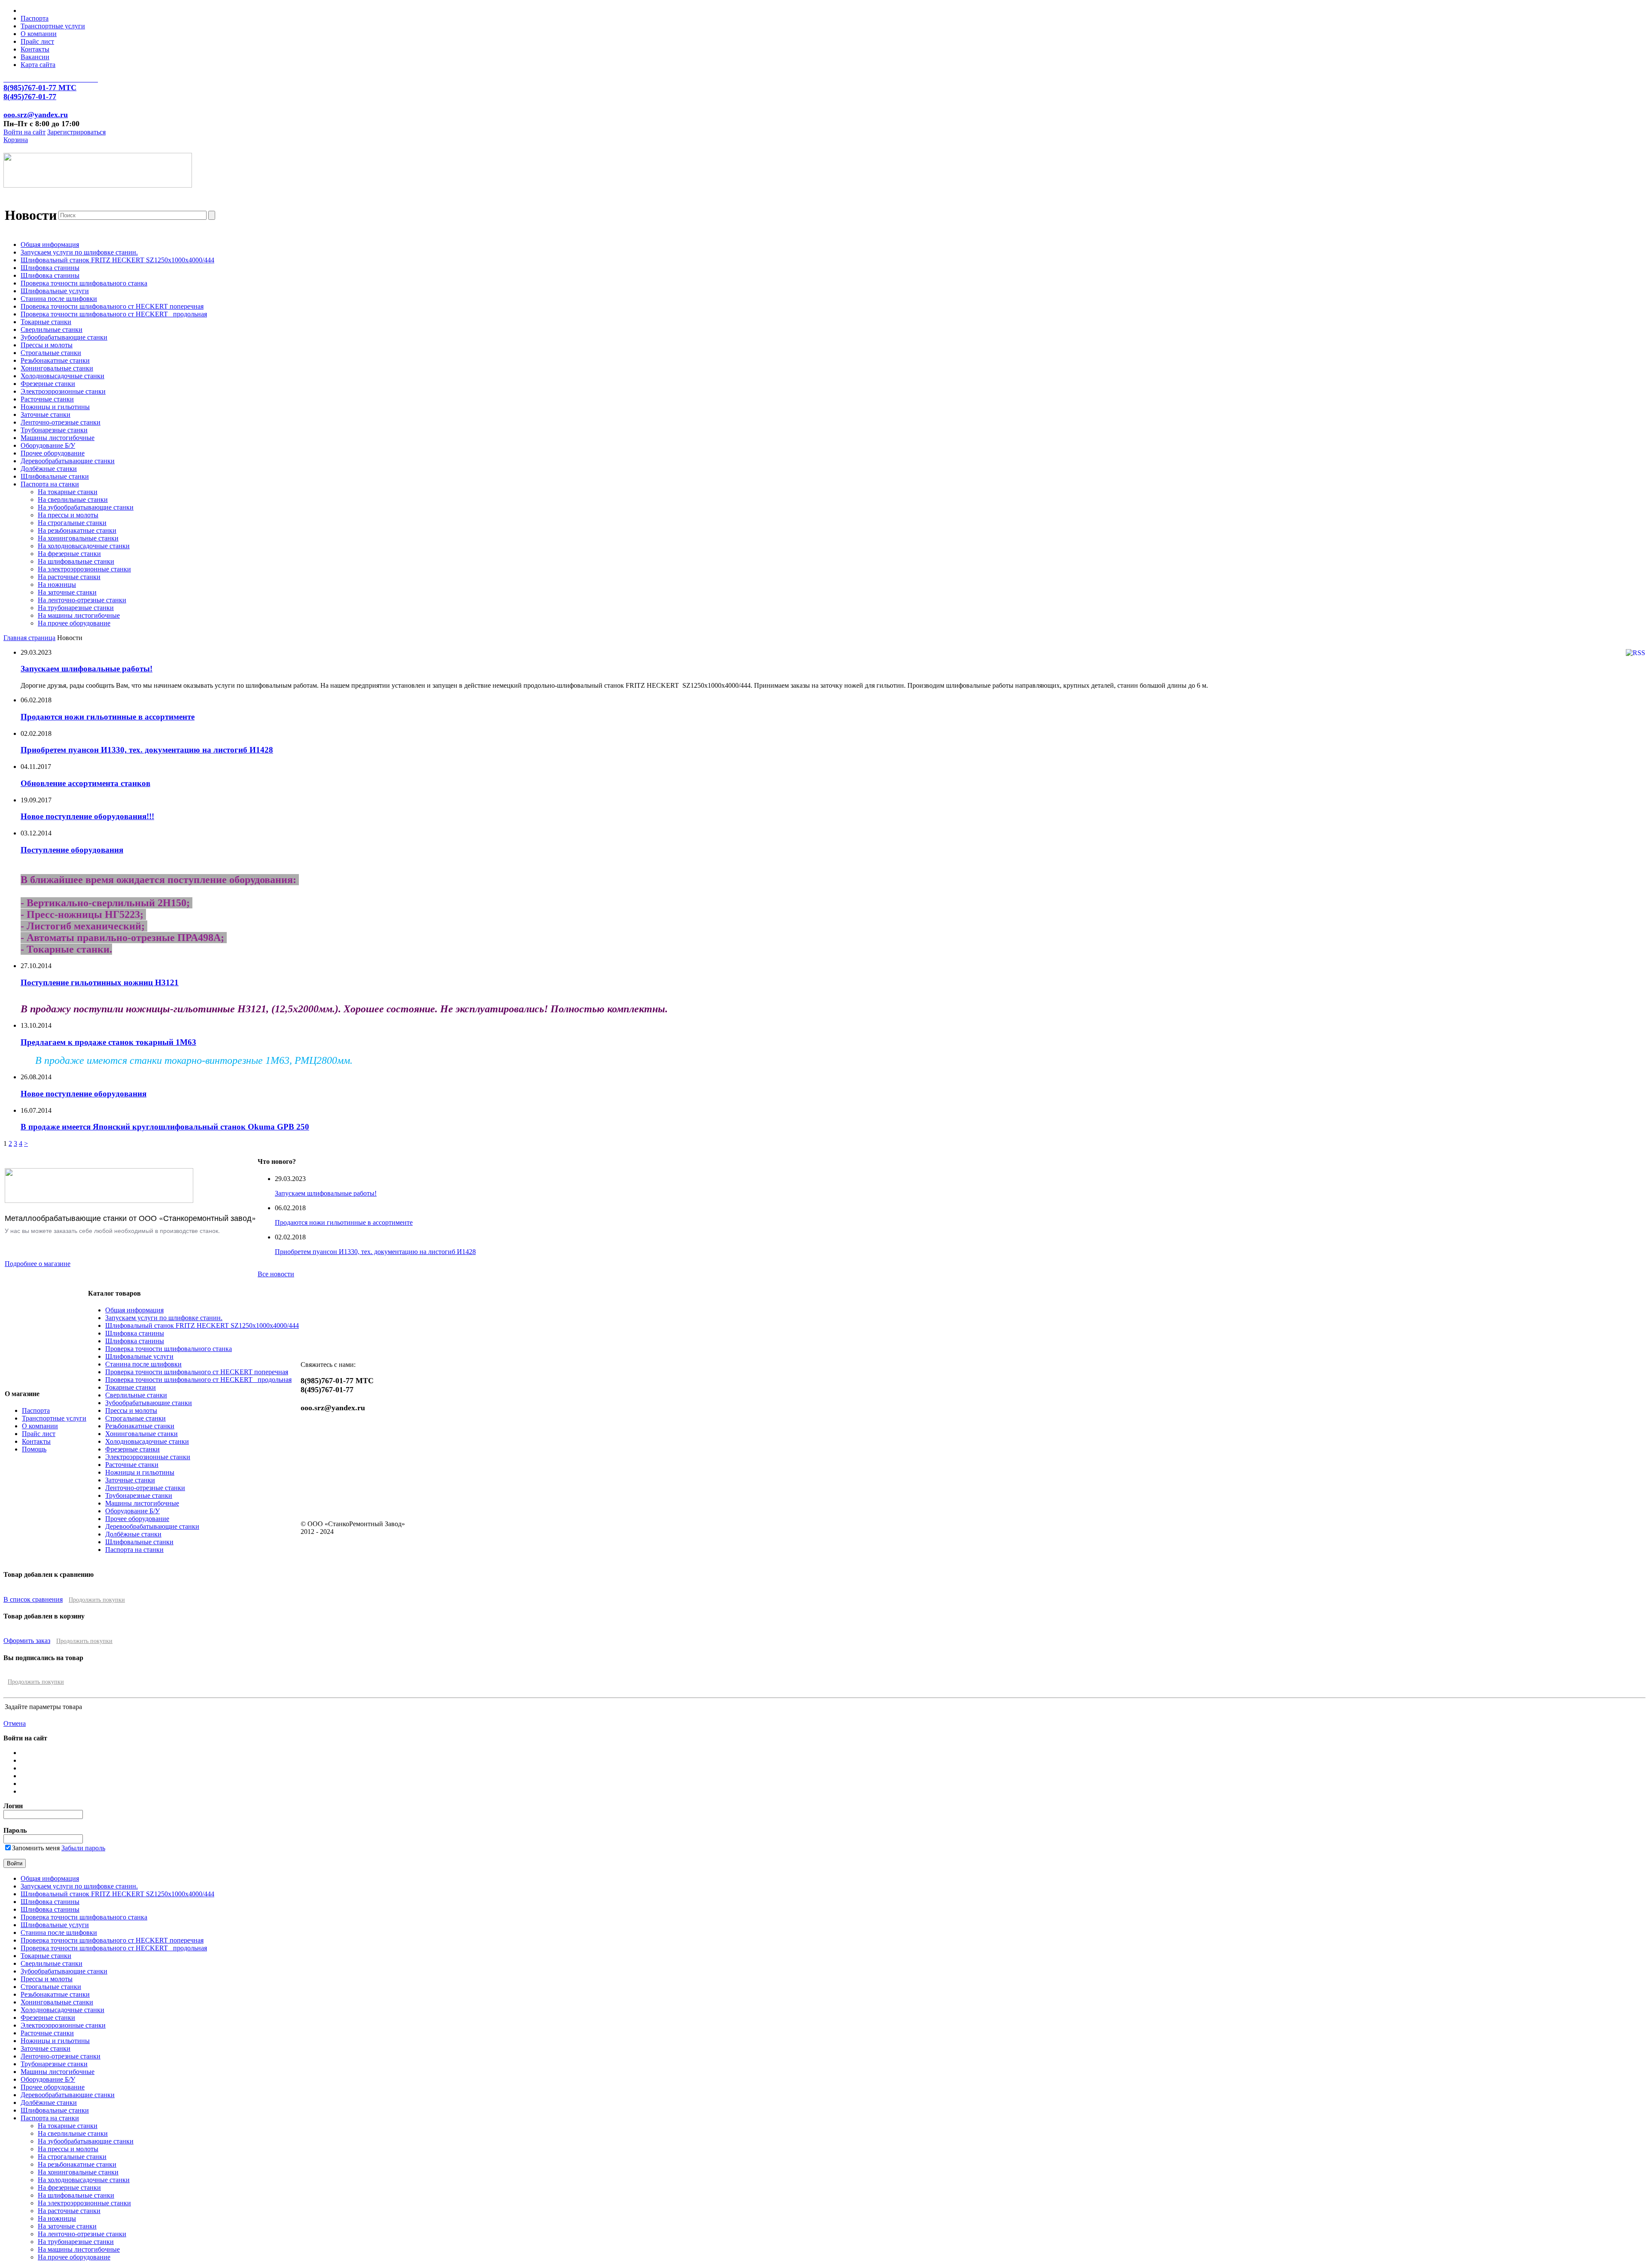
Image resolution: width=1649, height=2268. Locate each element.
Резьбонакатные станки (55, 360)
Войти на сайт (24, 132)
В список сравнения (33, 1599)
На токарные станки (68, 492)
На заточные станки (67, 592)
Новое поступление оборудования (84, 1094)
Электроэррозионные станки (63, 391)
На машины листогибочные (79, 615)
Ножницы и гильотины (55, 407)
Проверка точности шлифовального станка (84, 283)
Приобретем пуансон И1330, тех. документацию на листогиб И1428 (147, 750)
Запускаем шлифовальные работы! (87, 669)
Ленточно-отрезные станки (61, 422)
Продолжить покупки (97, 1600)
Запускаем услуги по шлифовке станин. (79, 252)
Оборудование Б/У (48, 445)
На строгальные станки (72, 523)
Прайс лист (37, 41)
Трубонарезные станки (54, 430)
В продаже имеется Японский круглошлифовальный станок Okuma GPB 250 (165, 1127)
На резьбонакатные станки (77, 530)
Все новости (276, 1274)
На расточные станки (69, 577)
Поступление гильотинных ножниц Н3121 (100, 982)
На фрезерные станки (69, 554)
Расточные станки (47, 399)
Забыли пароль (83, 1848)
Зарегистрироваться (76, 132)
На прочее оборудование (74, 623)
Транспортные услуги (53, 26)
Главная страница (29, 638)
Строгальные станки (51, 353)
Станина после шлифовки (59, 299)
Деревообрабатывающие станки (68, 461)
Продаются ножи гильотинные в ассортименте (108, 717)
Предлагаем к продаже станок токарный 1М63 (108, 1042)
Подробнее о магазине (38, 1264)
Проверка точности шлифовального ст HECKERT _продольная (114, 314)
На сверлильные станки (73, 499)
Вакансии (35, 57)
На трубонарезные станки (76, 608)
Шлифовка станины (50, 268)
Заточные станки (46, 414)
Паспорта (35, 18)
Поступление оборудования (72, 850)
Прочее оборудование (53, 453)
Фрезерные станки (48, 384)
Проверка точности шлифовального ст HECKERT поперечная (112, 306)
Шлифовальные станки (55, 476)
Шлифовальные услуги (55, 291)
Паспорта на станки (50, 484)
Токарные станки (46, 322)
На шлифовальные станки (76, 561)
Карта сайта (38, 65)
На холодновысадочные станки (84, 546)
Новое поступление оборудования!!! (87, 816)
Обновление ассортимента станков (85, 783)
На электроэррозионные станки (84, 569)
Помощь (34, 1449)
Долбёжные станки (49, 469)
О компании (39, 34)
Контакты (35, 49)
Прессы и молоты (47, 345)
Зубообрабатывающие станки (64, 337)
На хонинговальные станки (78, 538)
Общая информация (50, 244)
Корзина (16, 140)
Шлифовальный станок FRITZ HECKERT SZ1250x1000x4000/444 (117, 260)
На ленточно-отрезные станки (82, 600)
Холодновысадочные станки (62, 376)
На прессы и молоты (68, 515)
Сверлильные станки (52, 329)
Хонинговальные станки (57, 368)
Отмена (15, 1723)
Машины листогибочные (58, 438)
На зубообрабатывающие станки (86, 507)
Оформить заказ (27, 1641)
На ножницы (57, 584)
